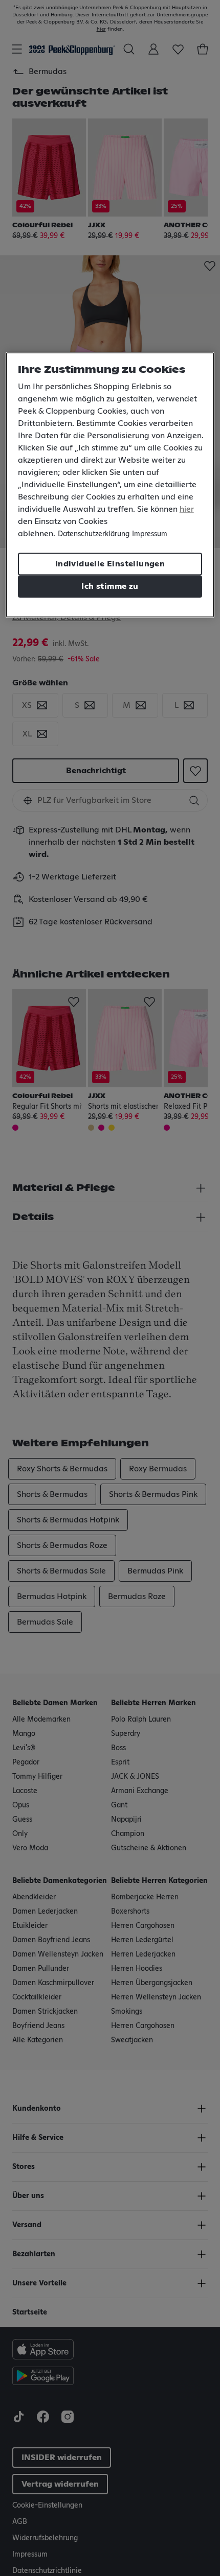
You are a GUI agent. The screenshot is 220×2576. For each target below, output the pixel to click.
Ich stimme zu (110, 586)
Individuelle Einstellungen (110, 564)
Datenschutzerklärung (94, 534)
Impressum (150, 534)
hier (187, 509)
